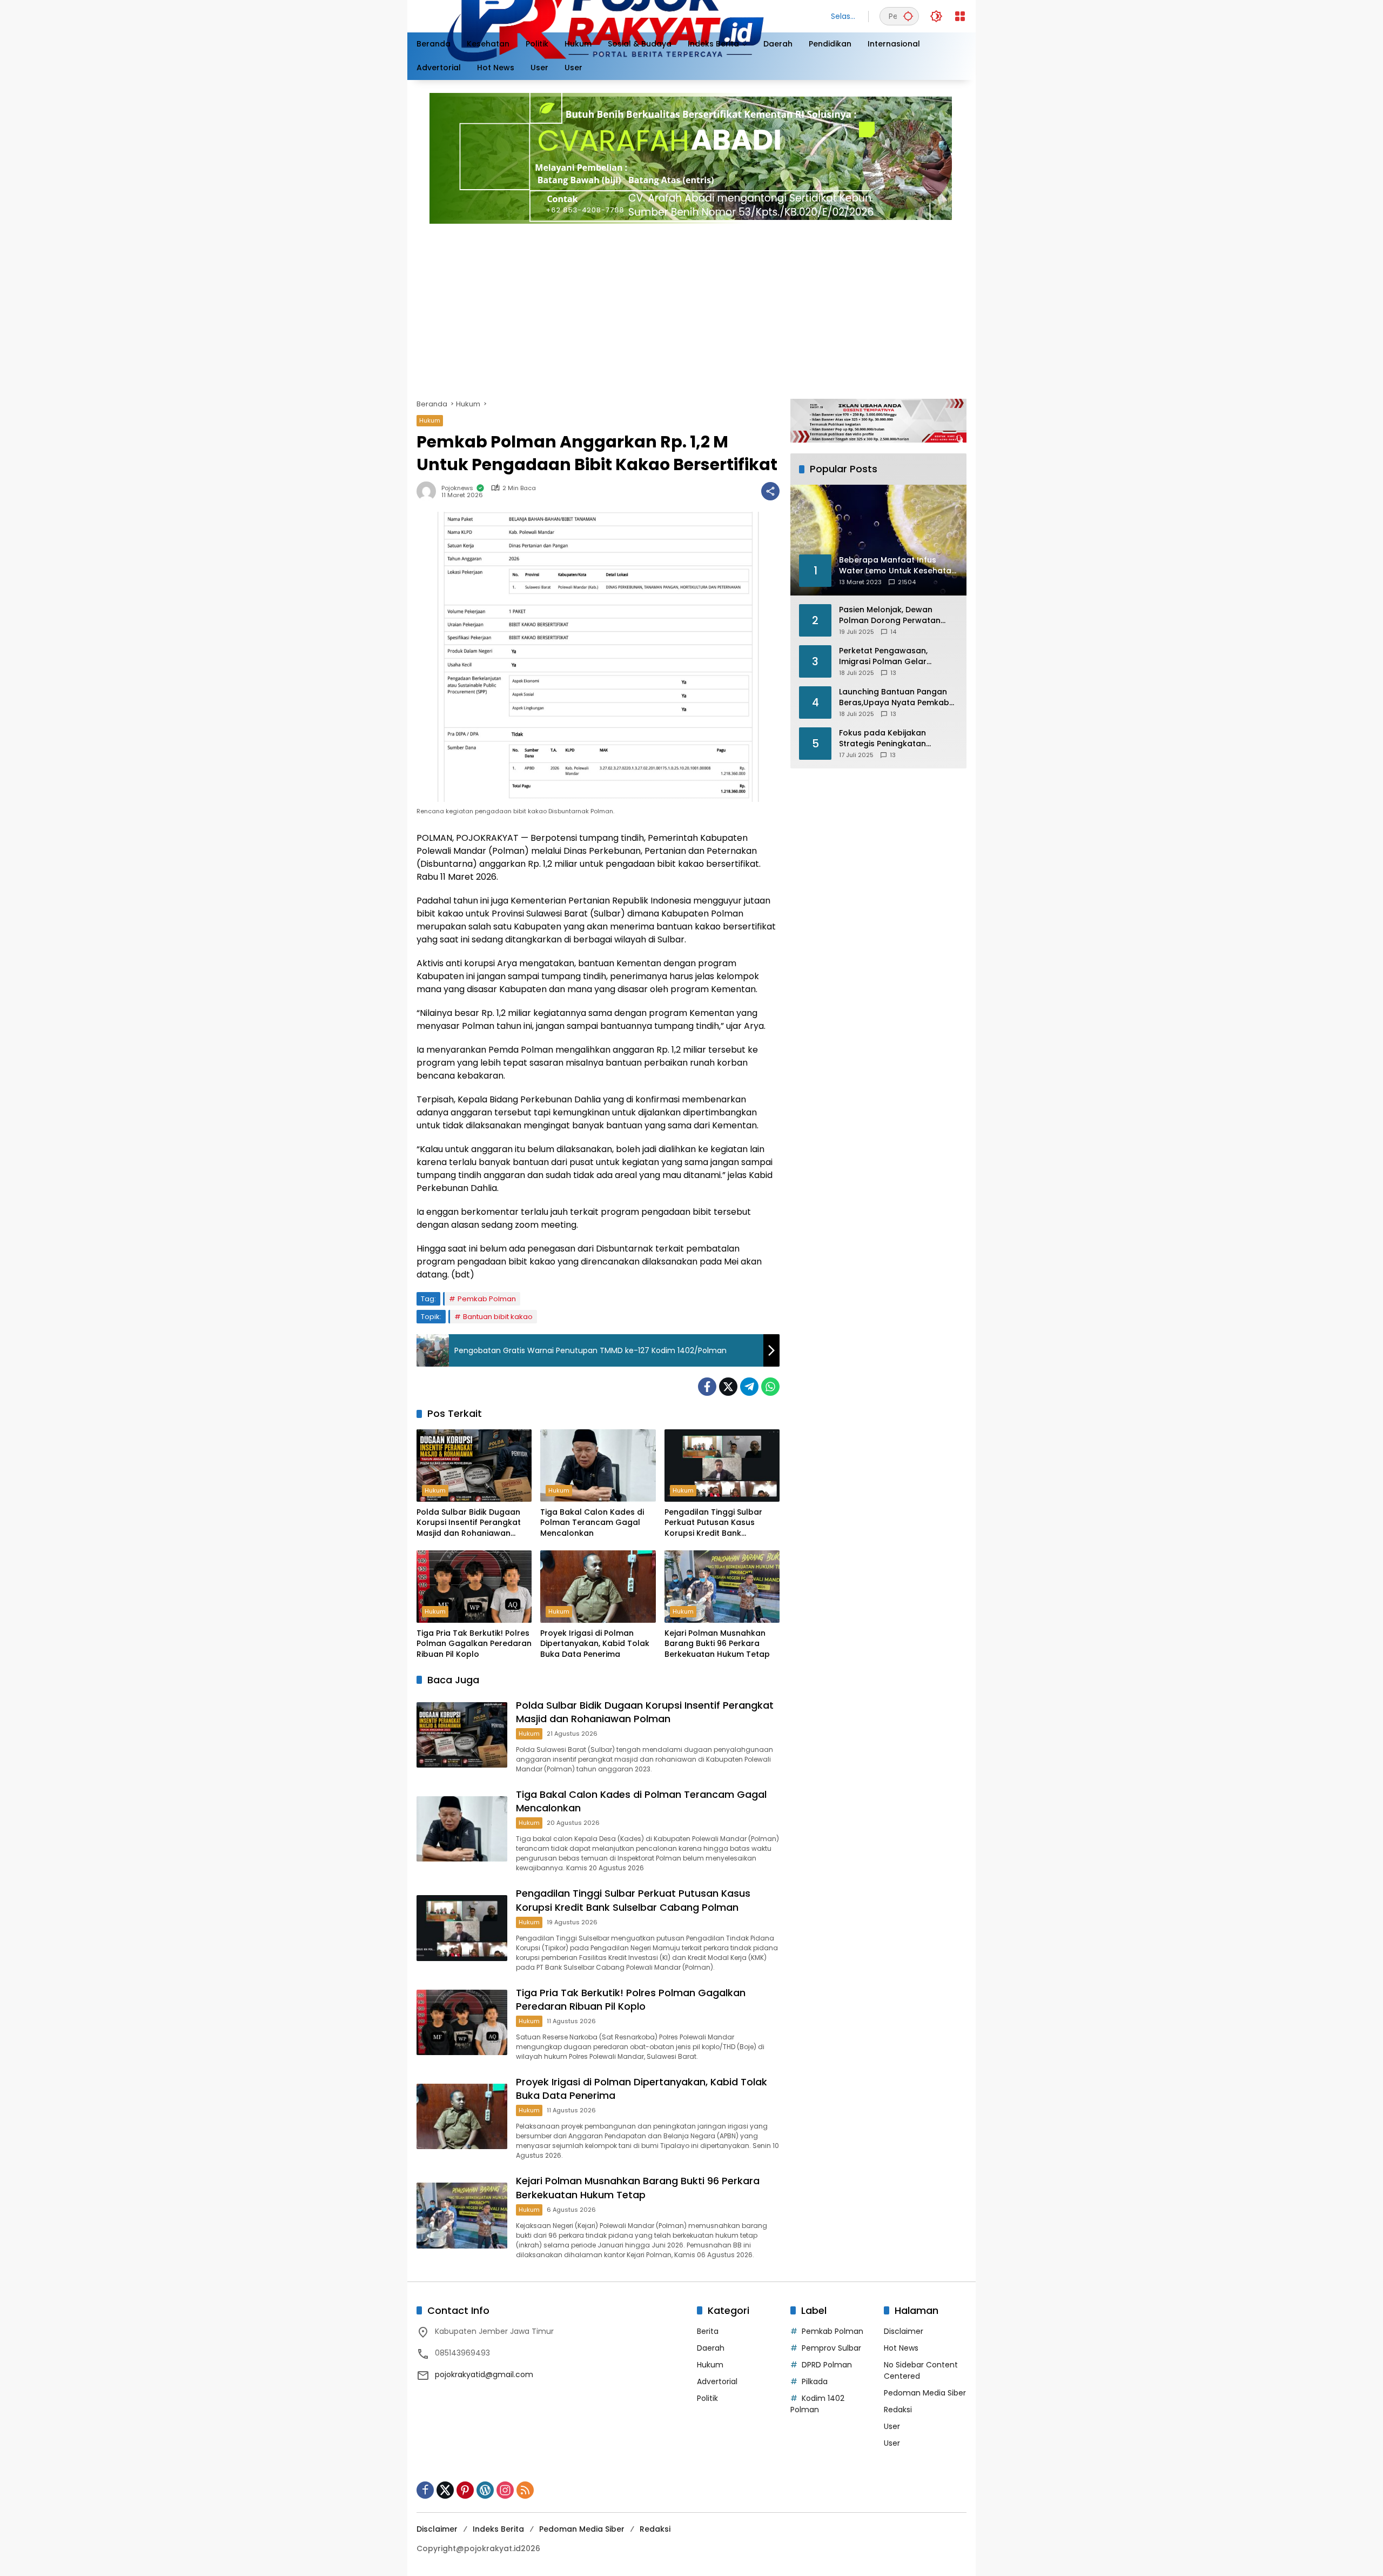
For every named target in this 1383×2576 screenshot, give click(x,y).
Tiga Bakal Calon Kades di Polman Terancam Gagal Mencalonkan (592, 1523)
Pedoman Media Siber (925, 2393)
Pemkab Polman (487, 1299)
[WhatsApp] (770, 1387)
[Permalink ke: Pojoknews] (429, 491)
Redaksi (898, 2410)
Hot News (901, 2348)
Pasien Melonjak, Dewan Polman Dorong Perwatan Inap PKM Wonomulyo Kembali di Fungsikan (890, 615)
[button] (908, 16)
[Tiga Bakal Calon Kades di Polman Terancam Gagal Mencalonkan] (598, 1466)
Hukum (430, 420)
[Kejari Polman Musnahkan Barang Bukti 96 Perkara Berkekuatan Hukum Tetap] (722, 1587)
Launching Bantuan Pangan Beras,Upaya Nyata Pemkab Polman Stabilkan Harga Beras (894, 697)
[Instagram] (505, 2490)
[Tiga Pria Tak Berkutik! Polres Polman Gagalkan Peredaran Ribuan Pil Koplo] (474, 1587)
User (892, 2426)
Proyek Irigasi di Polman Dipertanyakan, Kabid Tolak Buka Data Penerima (595, 1644)
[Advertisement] (741, 307)
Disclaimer (904, 2331)
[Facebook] (707, 1387)
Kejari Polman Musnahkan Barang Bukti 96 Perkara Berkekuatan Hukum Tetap (717, 1644)
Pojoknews (457, 488)
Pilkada (815, 2381)
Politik (707, 2398)
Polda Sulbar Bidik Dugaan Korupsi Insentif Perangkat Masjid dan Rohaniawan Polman (469, 1523)
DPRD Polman (827, 2365)
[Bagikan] (770, 491)
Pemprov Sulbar (831, 2348)
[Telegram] (749, 1387)
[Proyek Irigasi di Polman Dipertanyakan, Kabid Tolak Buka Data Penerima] (598, 1587)
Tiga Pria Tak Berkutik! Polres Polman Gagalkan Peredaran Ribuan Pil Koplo (474, 1644)
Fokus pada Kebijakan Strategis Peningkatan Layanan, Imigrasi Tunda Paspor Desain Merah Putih (891, 738)
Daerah (711, 2348)
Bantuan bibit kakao (498, 1317)
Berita (708, 2331)
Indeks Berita (498, 2529)
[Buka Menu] (960, 16)
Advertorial (717, 2381)
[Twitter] (728, 1387)
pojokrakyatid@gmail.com (484, 2374)
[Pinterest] (465, 2490)
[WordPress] (485, 2490)
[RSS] (525, 2490)
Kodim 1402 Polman (817, 2404)
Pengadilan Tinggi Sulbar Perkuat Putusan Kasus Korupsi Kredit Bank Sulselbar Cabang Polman (716, 1523)
